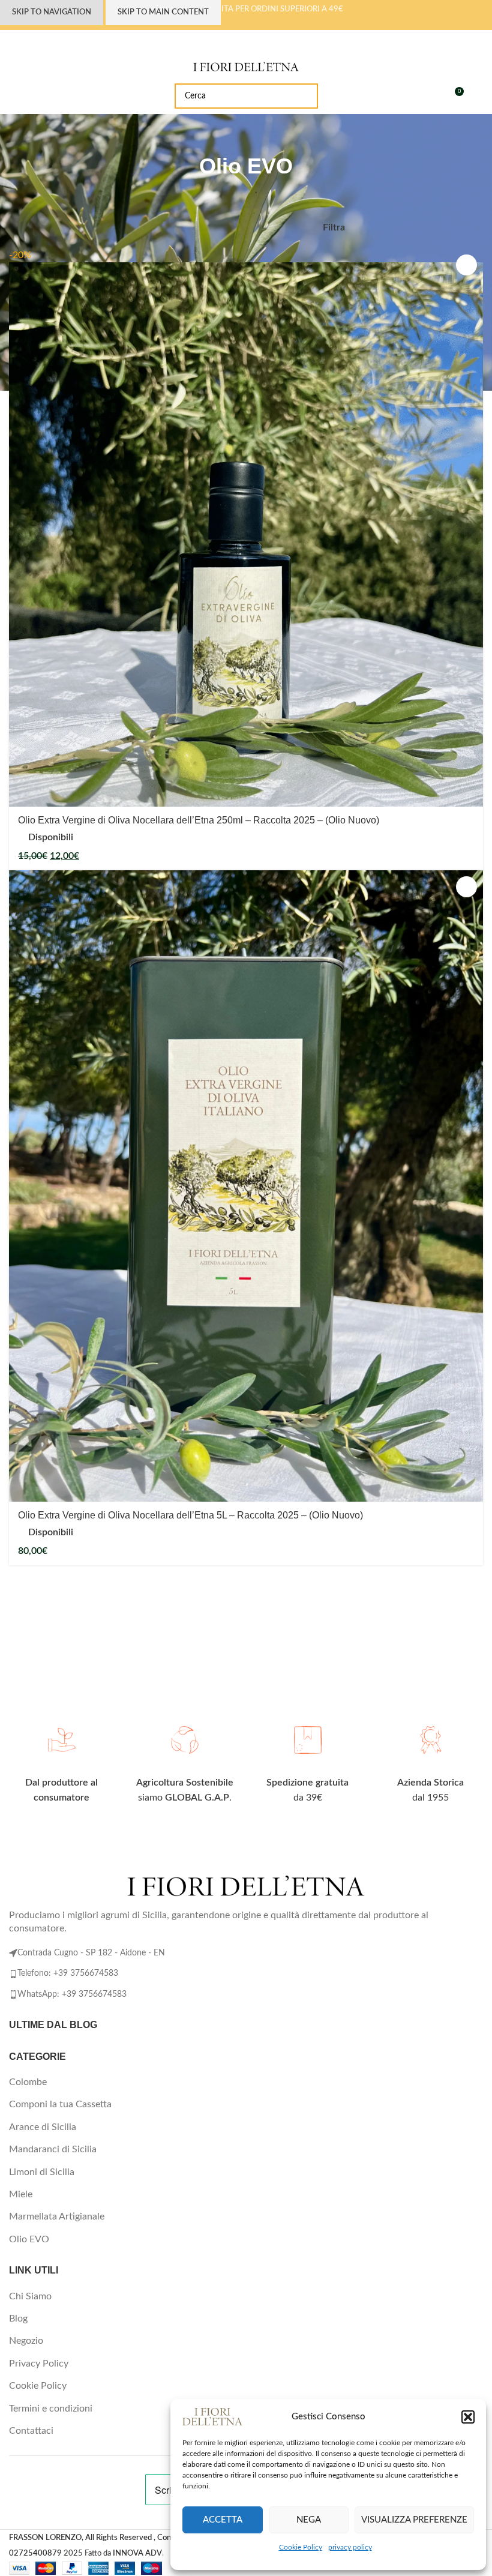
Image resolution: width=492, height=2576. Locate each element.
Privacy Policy (39, 2364)
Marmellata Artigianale (57, 2216)
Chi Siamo (30, 2296)
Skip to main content (163, 12)
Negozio (26, 2341)
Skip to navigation (52, 12)
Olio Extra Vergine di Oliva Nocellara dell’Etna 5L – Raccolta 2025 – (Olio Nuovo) (190, 1515)
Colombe (28, 2082)
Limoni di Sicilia (42, 2172)
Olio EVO (29, 2239)
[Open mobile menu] (14, 96)
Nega (309, 2520)
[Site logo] (246, 66)
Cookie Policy (301, 2547)
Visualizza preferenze (414, 2520)
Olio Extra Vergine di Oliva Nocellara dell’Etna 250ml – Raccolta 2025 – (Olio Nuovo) (199, 820)
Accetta (223, 2520)
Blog (18, 2319)
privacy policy (350, 2547)
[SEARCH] (305, 96)
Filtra (334, 227)
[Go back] (231, 138)
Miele (21, 2194)
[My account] (478, 96)
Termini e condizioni (51, 2409)
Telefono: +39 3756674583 (68, 1973)
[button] (468, 2417)
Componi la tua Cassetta (60, 2104)
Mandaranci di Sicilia (53, 2149)
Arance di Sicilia (43, 2127)
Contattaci (31, 2431)
